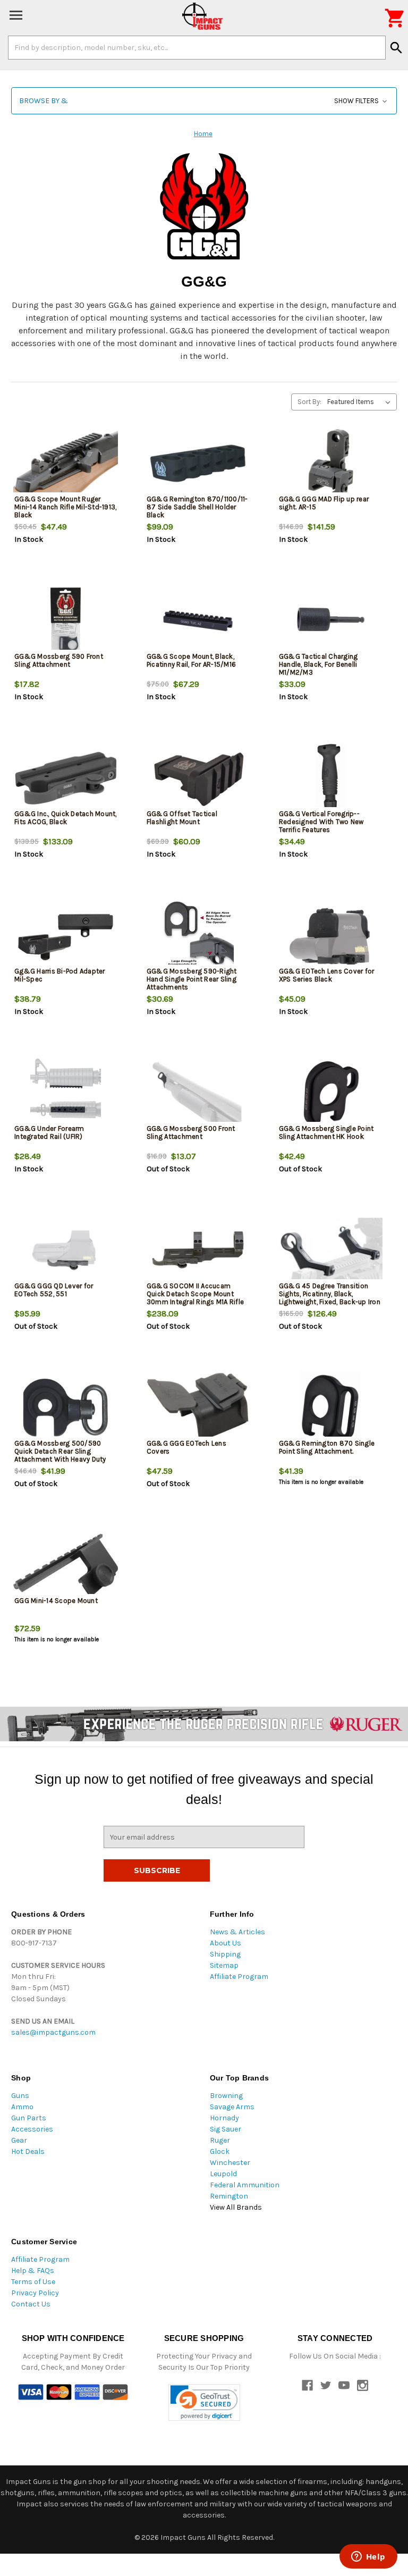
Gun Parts (29, 2118)
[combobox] (197, 47)
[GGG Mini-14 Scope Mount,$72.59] (66, 1565)
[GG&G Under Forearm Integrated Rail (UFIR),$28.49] (66, 1093)
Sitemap (224, 1965)
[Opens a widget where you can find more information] (368, 2557)
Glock (220, 2151)
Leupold (223, 2174)
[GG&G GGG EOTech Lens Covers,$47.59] (198, 1408)
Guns (20, 2096)
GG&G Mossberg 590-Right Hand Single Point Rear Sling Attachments (192, 979)
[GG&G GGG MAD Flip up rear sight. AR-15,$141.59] (330, 463)
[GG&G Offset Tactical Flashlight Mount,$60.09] (198, 778)
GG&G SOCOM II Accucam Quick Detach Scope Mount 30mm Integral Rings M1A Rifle (195, 1294)
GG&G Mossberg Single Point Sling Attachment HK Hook (326, 1132)
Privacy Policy (35, 2293)
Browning (226, 2096)
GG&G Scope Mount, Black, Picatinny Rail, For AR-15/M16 (191, 660)
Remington (229, 2196)
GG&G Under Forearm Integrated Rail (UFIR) (49, 1132)
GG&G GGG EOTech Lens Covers (186, 1447)
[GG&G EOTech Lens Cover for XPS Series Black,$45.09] (330, 935)
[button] (204, 101)
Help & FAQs (33, 2271)
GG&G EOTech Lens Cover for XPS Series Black (327, 975)
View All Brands (236, 2207)
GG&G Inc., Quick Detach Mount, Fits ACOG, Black (66, 818)
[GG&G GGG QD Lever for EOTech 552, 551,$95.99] (66, 1250)
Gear (19, 2140)
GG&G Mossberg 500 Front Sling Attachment (191, 1132)
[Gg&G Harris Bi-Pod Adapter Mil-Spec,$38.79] (66, 935)
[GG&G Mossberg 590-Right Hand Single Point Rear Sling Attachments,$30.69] (198, 935)
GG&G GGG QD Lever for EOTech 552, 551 (54, 1290)
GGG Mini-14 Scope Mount (56, 1601)
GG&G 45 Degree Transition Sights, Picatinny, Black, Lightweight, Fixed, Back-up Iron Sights (330, 1298)
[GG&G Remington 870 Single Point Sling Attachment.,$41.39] (330, 1408)
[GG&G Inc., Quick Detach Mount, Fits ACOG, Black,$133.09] (66, 778)
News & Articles (237, 1932)
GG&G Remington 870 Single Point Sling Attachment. (327, 1447)
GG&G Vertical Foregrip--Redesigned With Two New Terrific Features (321, 822)
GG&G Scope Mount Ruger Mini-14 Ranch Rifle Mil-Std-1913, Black (65, 507)
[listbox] (361, 402)
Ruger (220, 2140)
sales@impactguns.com (53, 2032)
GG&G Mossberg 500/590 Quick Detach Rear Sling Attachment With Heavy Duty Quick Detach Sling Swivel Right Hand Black (65, 1459)
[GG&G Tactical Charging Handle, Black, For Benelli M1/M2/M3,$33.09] (330, 621)
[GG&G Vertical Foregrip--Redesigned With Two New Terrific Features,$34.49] (330, 778)
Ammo (22, 2107)
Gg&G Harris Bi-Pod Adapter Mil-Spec (60, 975)
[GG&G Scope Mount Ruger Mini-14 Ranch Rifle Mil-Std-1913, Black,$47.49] (66, 463)
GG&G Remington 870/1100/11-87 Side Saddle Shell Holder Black (197, 507)
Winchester (230, 2163)
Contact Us (31, 2304)
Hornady (224, 2118)
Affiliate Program (239, 1977)
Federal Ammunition (245, 2185)
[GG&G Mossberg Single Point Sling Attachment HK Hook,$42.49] (330, 1093)
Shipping (225, 1954)
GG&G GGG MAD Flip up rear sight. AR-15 (324, 503)
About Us (226, 1943)
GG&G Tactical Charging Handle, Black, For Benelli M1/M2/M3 (318, 664)
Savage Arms (232, 2107)
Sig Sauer (226, 2129)
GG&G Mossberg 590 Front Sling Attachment (59, 660)
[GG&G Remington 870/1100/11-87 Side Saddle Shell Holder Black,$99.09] (198, 463)
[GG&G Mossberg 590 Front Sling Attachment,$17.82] (66, 621)
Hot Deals (28, 2151)
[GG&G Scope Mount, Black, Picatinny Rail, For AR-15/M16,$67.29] (198, 621)
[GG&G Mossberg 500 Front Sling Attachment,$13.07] (198, 1093)
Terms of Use (33, 2282)
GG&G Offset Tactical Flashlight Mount (182, 818)
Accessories (32, 2129)
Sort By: (309, 402)
